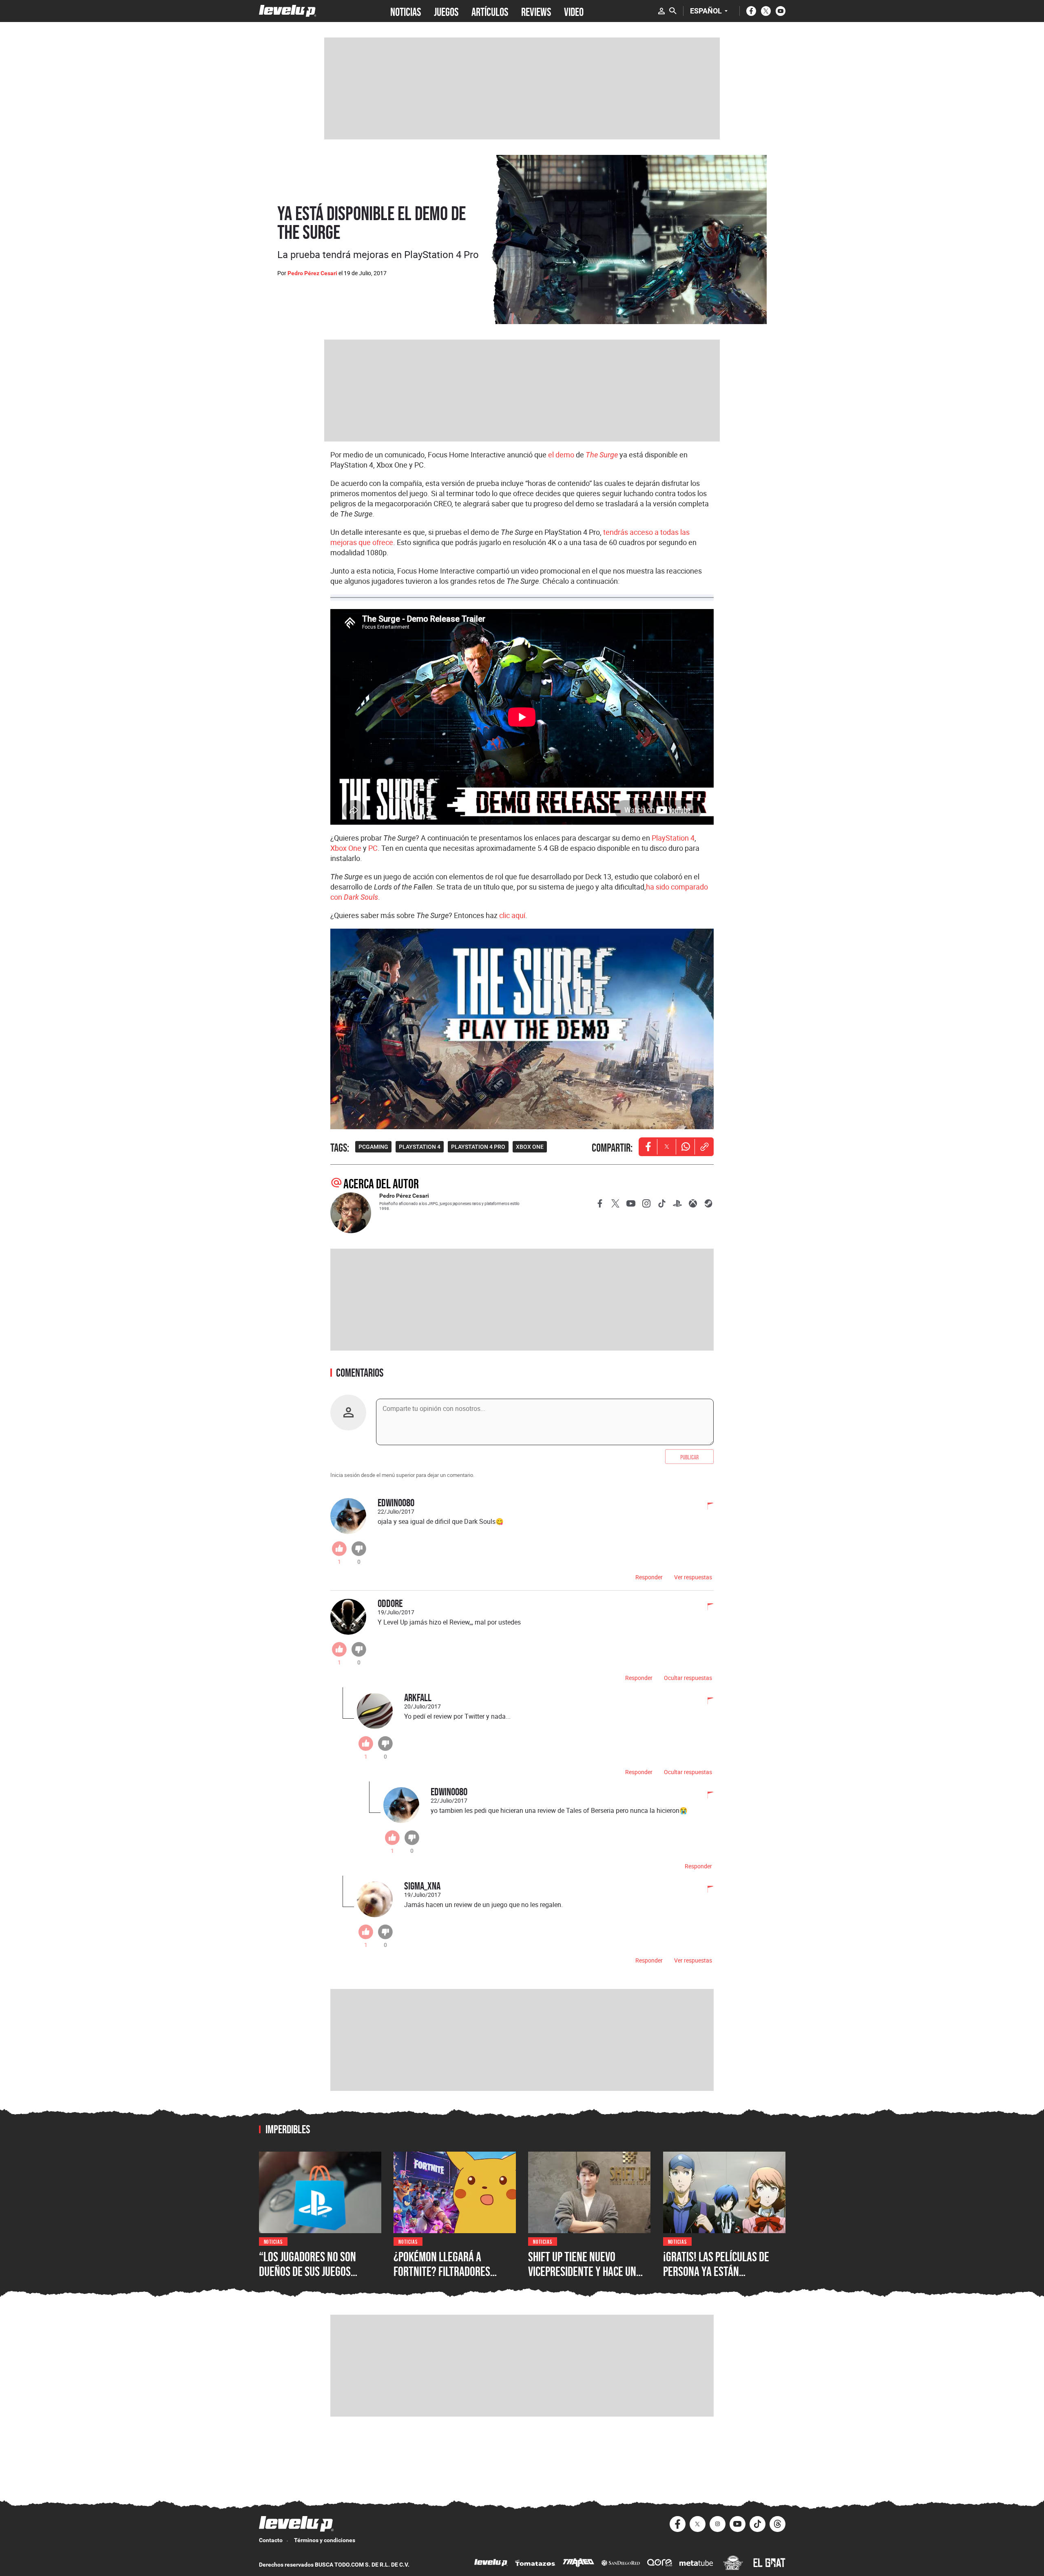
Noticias (273, 2241)
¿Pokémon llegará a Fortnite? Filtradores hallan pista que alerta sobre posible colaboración (454, 2278)
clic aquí (512, 915)
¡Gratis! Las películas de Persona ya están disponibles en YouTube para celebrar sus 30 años (721, 2278)
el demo (561, 455)
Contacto (271, 2540)
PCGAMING (373, 1147)
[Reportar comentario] (706, 1507)
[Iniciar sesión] (661, 11)
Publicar (689, 1457)
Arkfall (418, 1697)
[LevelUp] (491, 2564)
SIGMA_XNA (422, 1886)
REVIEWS (536, 11)
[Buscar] (673, 11)
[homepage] (288, 11)
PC (373, 848)
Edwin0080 (396, 1502)
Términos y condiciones (325, 2540)
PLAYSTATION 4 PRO (478, 1147)
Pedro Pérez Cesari (312, 273)
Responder (649, 1577)
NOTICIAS (406, 11)
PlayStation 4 (673, 838)
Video (574, 11)
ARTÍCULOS (490, 11)
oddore (390, 1603)
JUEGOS (446, 11)
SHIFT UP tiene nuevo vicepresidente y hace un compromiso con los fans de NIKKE (589, 2278)
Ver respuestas (693, 1577)
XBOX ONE (530, 1147)
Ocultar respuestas (688, 1678)
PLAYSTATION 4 (420, 1147)
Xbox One (346, 848)
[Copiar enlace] (704, 1147)
